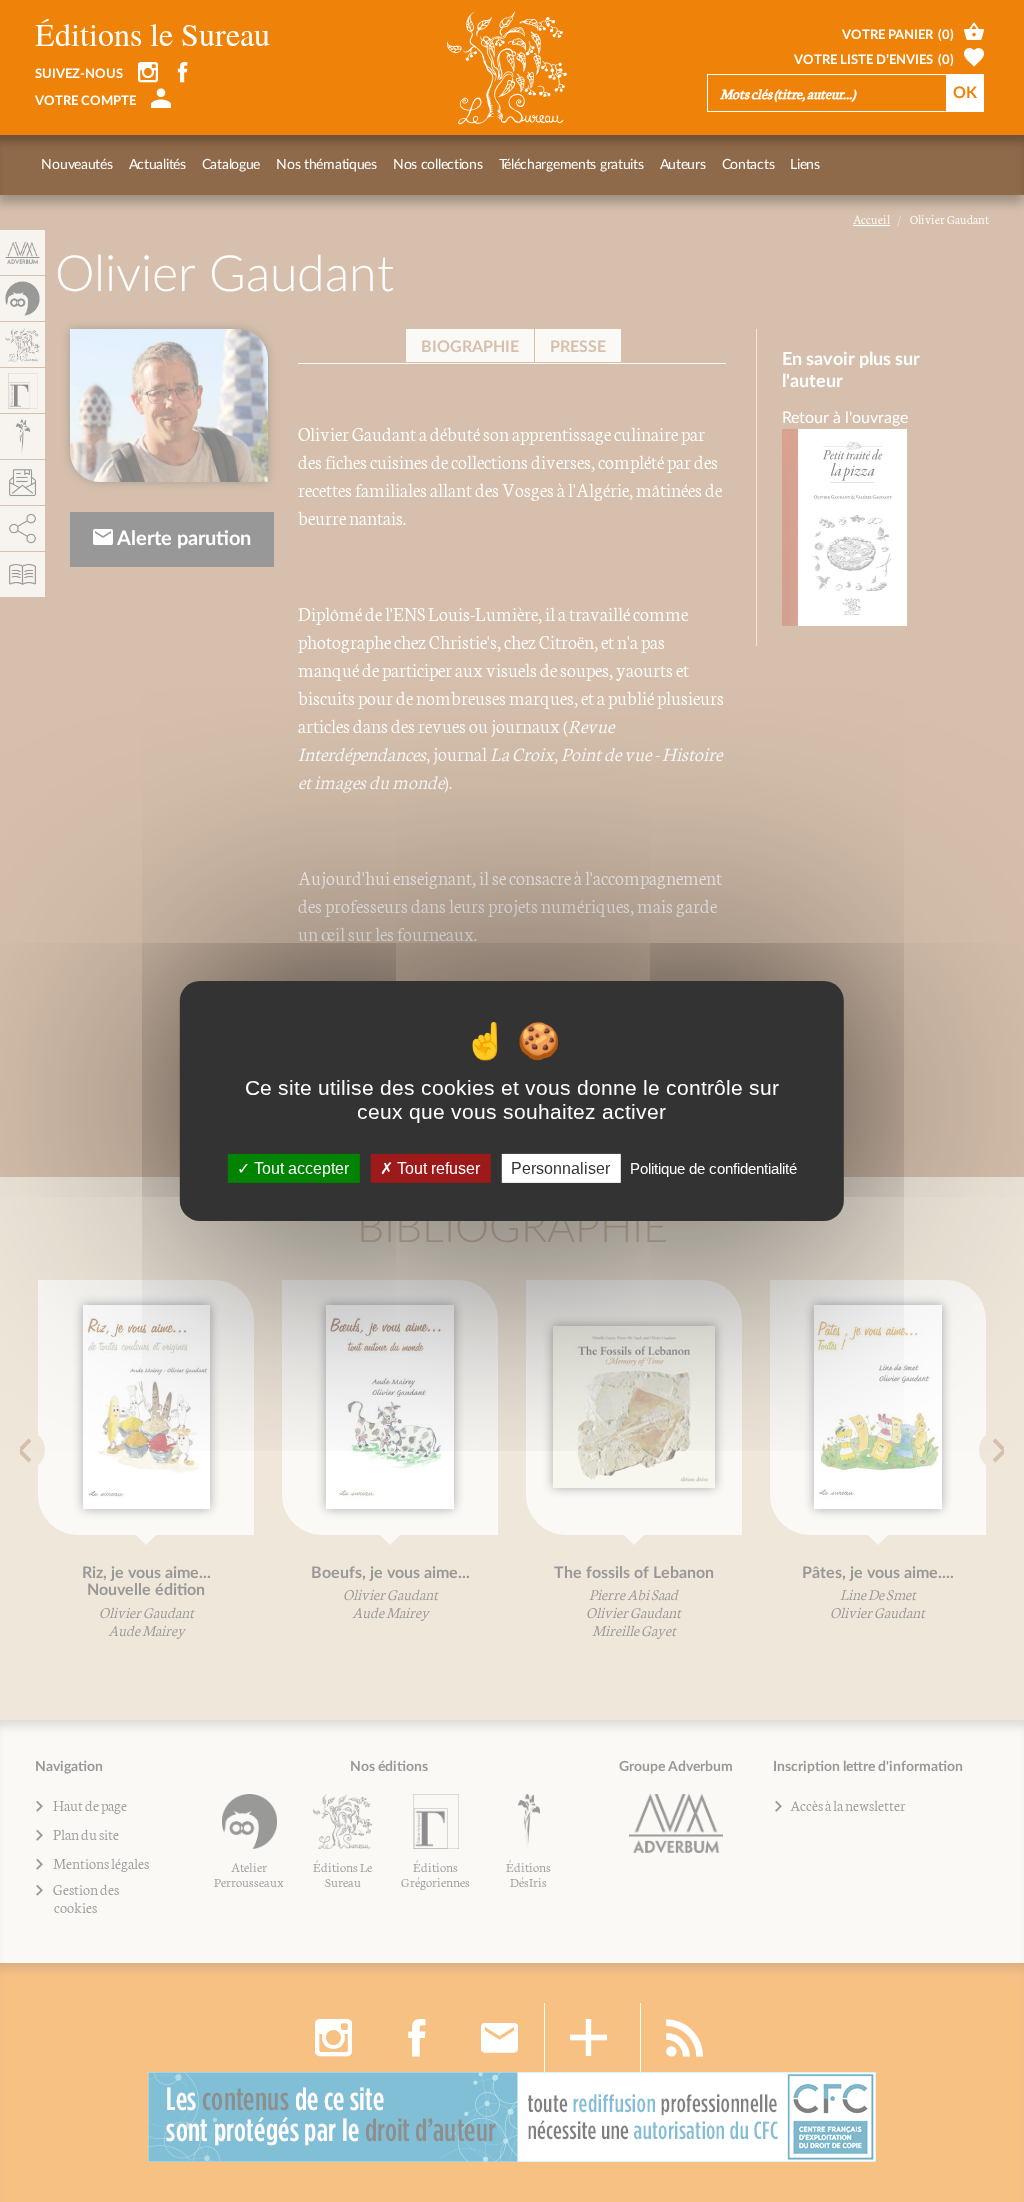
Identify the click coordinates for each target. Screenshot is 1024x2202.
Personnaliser (560, 1168)
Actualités (157, 164)
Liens (805, 164)
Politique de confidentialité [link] (713, 1168)
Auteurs (683, 164)
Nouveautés (76, 164)
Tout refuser (436, 1168)
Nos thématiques (326, 164)
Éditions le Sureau (152, 33)
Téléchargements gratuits (571, 164)
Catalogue (231, 164)
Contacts (748, 164)
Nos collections (438, 164)
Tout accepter (299, 1168)
